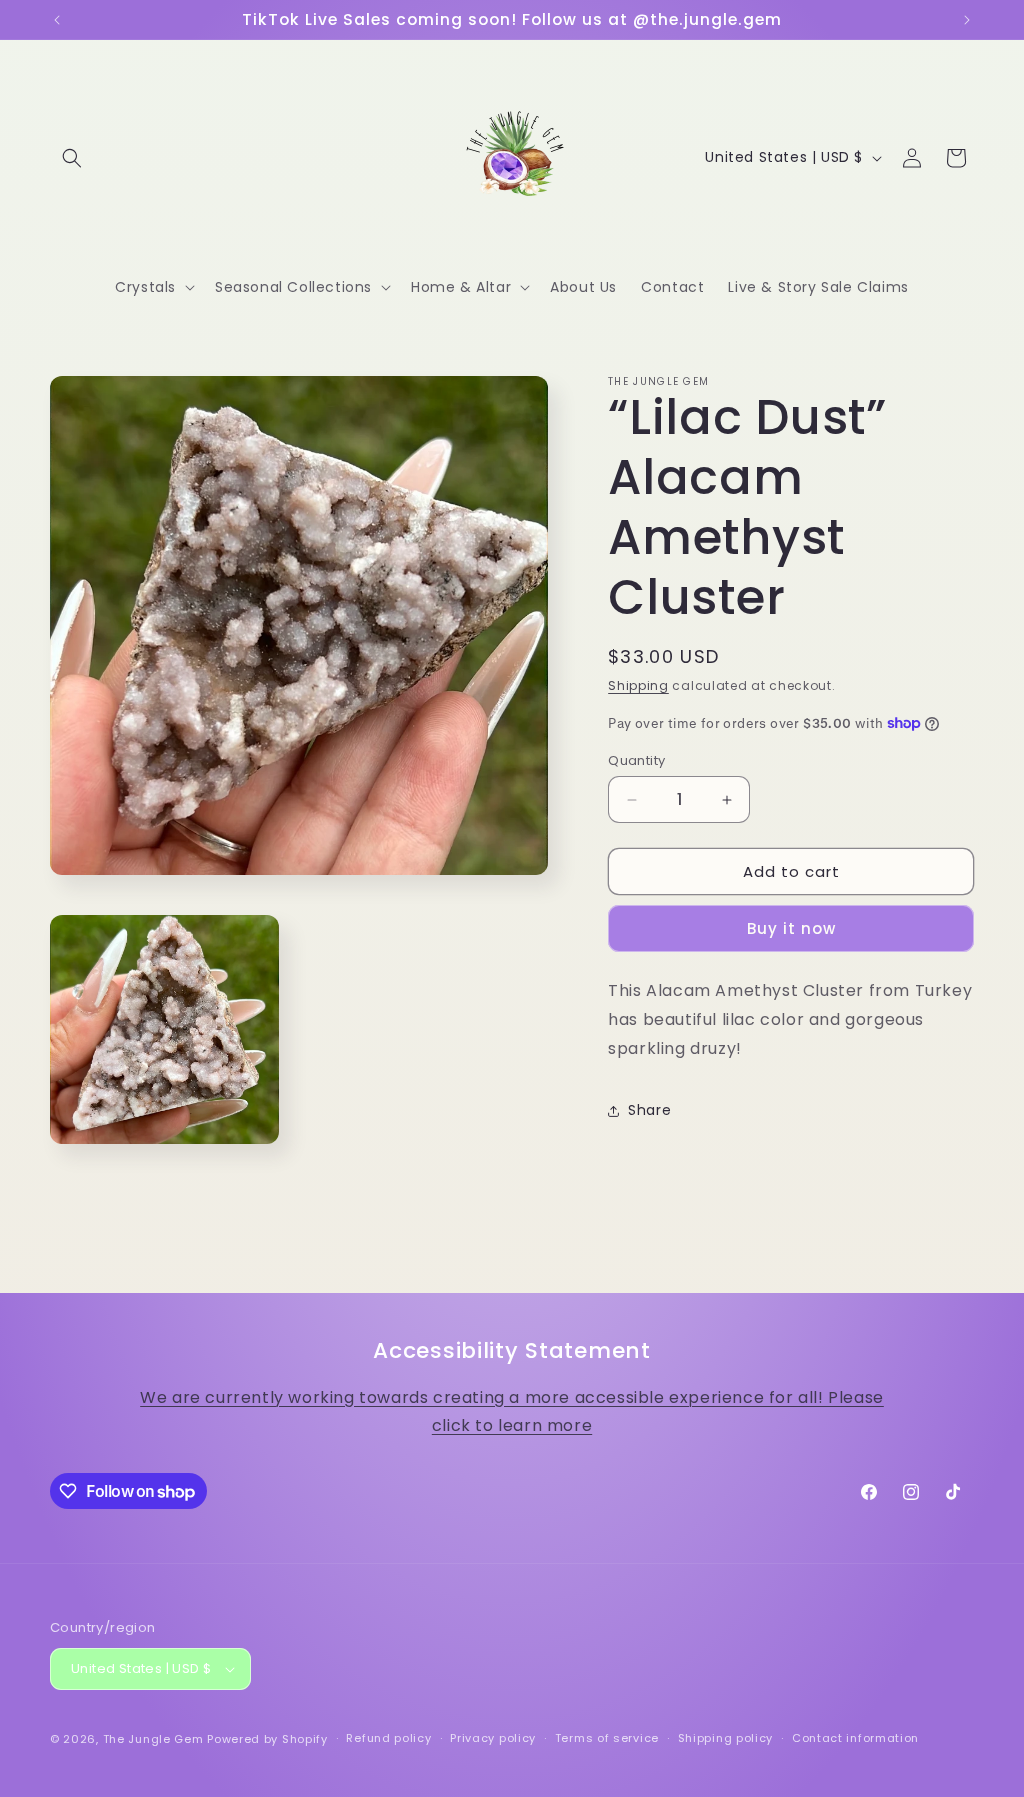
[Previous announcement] (57, 20)
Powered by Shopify (267, 1739)
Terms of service (607, 1738)
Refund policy (388, 1738)
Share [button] (649, 1110)
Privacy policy (493, 1738)
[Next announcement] (967, 20)
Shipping (638, 685)
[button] (72, 158)
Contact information (855, 1738)
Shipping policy (726, 1738)
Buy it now (791, 928)
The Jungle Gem (153, 1739)
